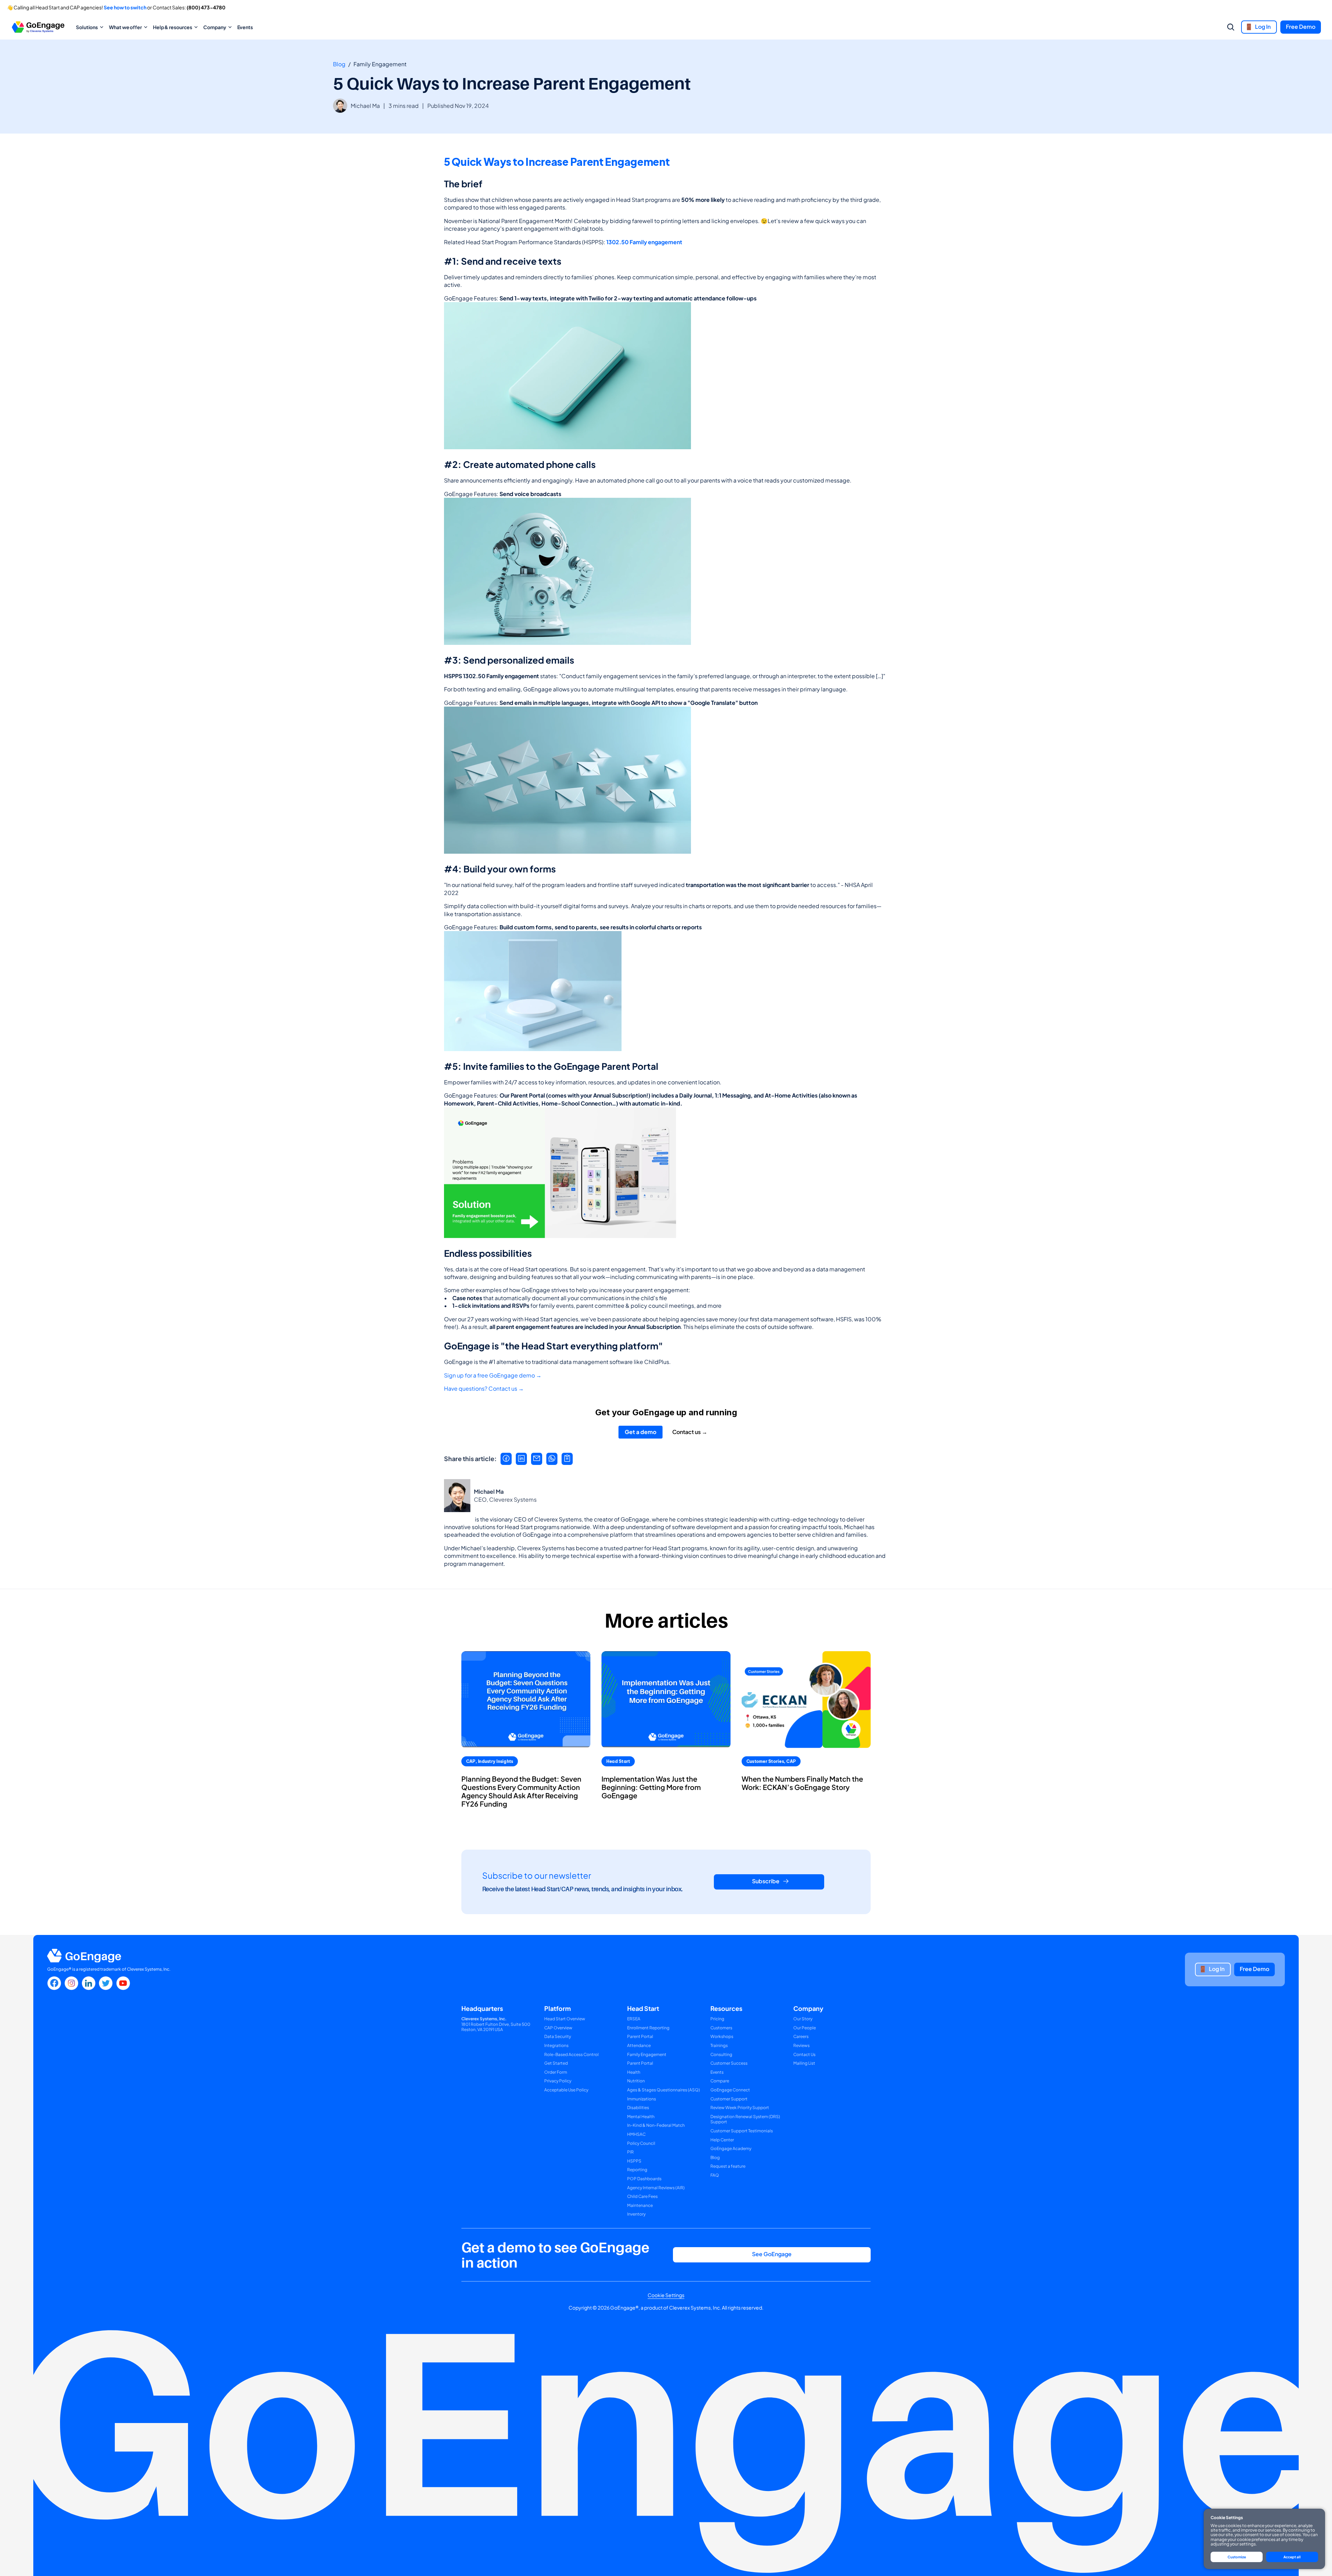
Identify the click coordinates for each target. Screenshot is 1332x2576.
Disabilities (638, 2108)
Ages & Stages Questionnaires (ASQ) (664, 2090)
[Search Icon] (1231, 27)
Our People (805, 2028)
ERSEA (634, 2019)
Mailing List (804, 2063)
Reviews (801, 2045)
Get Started (556, 2063)
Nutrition (636, 2081)
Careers (801, 2036)
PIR (630, 2152)
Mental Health (641, 2117)
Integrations (556, 2045)
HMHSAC (636, 2134)
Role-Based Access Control (571, 2054)
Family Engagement (647, 2054)
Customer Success (729, 2063)
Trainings (719, 2045)
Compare (720, 2081)
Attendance (639, 2045)
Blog (339, 64)
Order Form (556, 2072)
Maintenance (640, 2205)
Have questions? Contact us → (484, 1389)
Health (634, 2072)
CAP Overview (558, 2028)
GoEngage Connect (730, 2090)
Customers (721, 2028)
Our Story (803, 2019)
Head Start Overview (565, 2019)
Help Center (722, 2140)
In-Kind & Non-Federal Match (656, 2125)
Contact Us (804, 2054)
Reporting (637, 2170)
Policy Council (641, 2143)
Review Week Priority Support (740, 2108)
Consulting (721, 2054)
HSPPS (634, 2161)
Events (245, 27)
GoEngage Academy (731, 2148)
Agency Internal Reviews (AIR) (656, 2188)
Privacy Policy (558, 2081)
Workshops (722, 2036)
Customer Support (729, 2099)
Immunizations (642, 2099)
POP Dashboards (644, 2179)
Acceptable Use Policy (566, 2090)
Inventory (636, 2214)
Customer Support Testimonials (742, 2131)
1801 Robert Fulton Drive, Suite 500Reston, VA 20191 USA (496, 2024)
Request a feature (728, 2166)
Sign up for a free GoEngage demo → (493, 1375)
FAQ (715, 2175)
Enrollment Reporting (648, 2028)
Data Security (558, 2036)
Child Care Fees (642, 2196)
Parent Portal (640, 2036)
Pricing (717, 2019)
